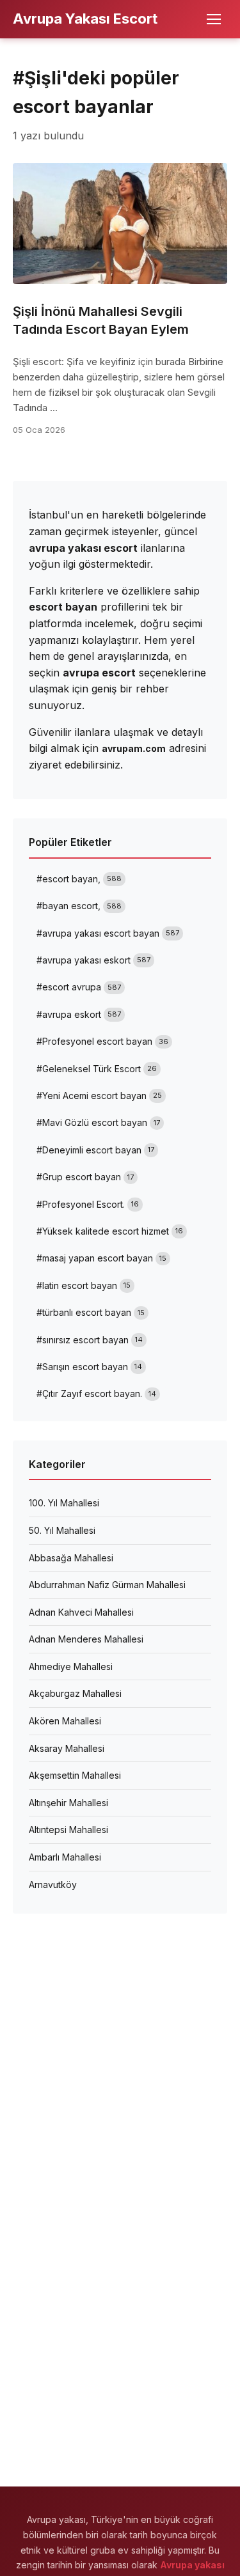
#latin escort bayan (84, 1285)
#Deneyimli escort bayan (95, 1150)
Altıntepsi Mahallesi (68, 1830)
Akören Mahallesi (65, 1721)
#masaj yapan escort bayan (101, 1258)
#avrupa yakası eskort (93, 960)
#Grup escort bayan (85, 1177)
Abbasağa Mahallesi (71, 1558)
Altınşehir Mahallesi (68, 1803)
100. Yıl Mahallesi (64, 1503)
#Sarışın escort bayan (89, 1367)
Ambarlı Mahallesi (65, 1857)
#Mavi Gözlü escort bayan (98, 1122)
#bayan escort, (79, 906)
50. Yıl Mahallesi (62, 1530)
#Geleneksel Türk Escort (97, 1069)
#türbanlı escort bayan (91, 1312)
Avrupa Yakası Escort (85, 19)
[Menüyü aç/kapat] (214, 19)
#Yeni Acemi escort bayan (99, 1096)
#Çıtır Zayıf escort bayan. (96, 1393)
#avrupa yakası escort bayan (108, 933)
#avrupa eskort (79, 1014)
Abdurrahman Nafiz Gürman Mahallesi (107, 1585)
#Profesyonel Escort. (88, 1204)
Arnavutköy (53, 1885)
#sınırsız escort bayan (90, 1340)
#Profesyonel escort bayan (102, 1041)
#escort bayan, (79, 879)
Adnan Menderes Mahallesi (86, 1639)
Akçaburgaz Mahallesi (75, 1693)
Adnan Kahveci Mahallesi (81, 1612)
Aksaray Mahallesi (67, 1748)
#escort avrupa (79, 987)
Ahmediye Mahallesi (71, 1667)
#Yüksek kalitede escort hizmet (110, 1231)
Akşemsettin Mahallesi (75, 1775)
